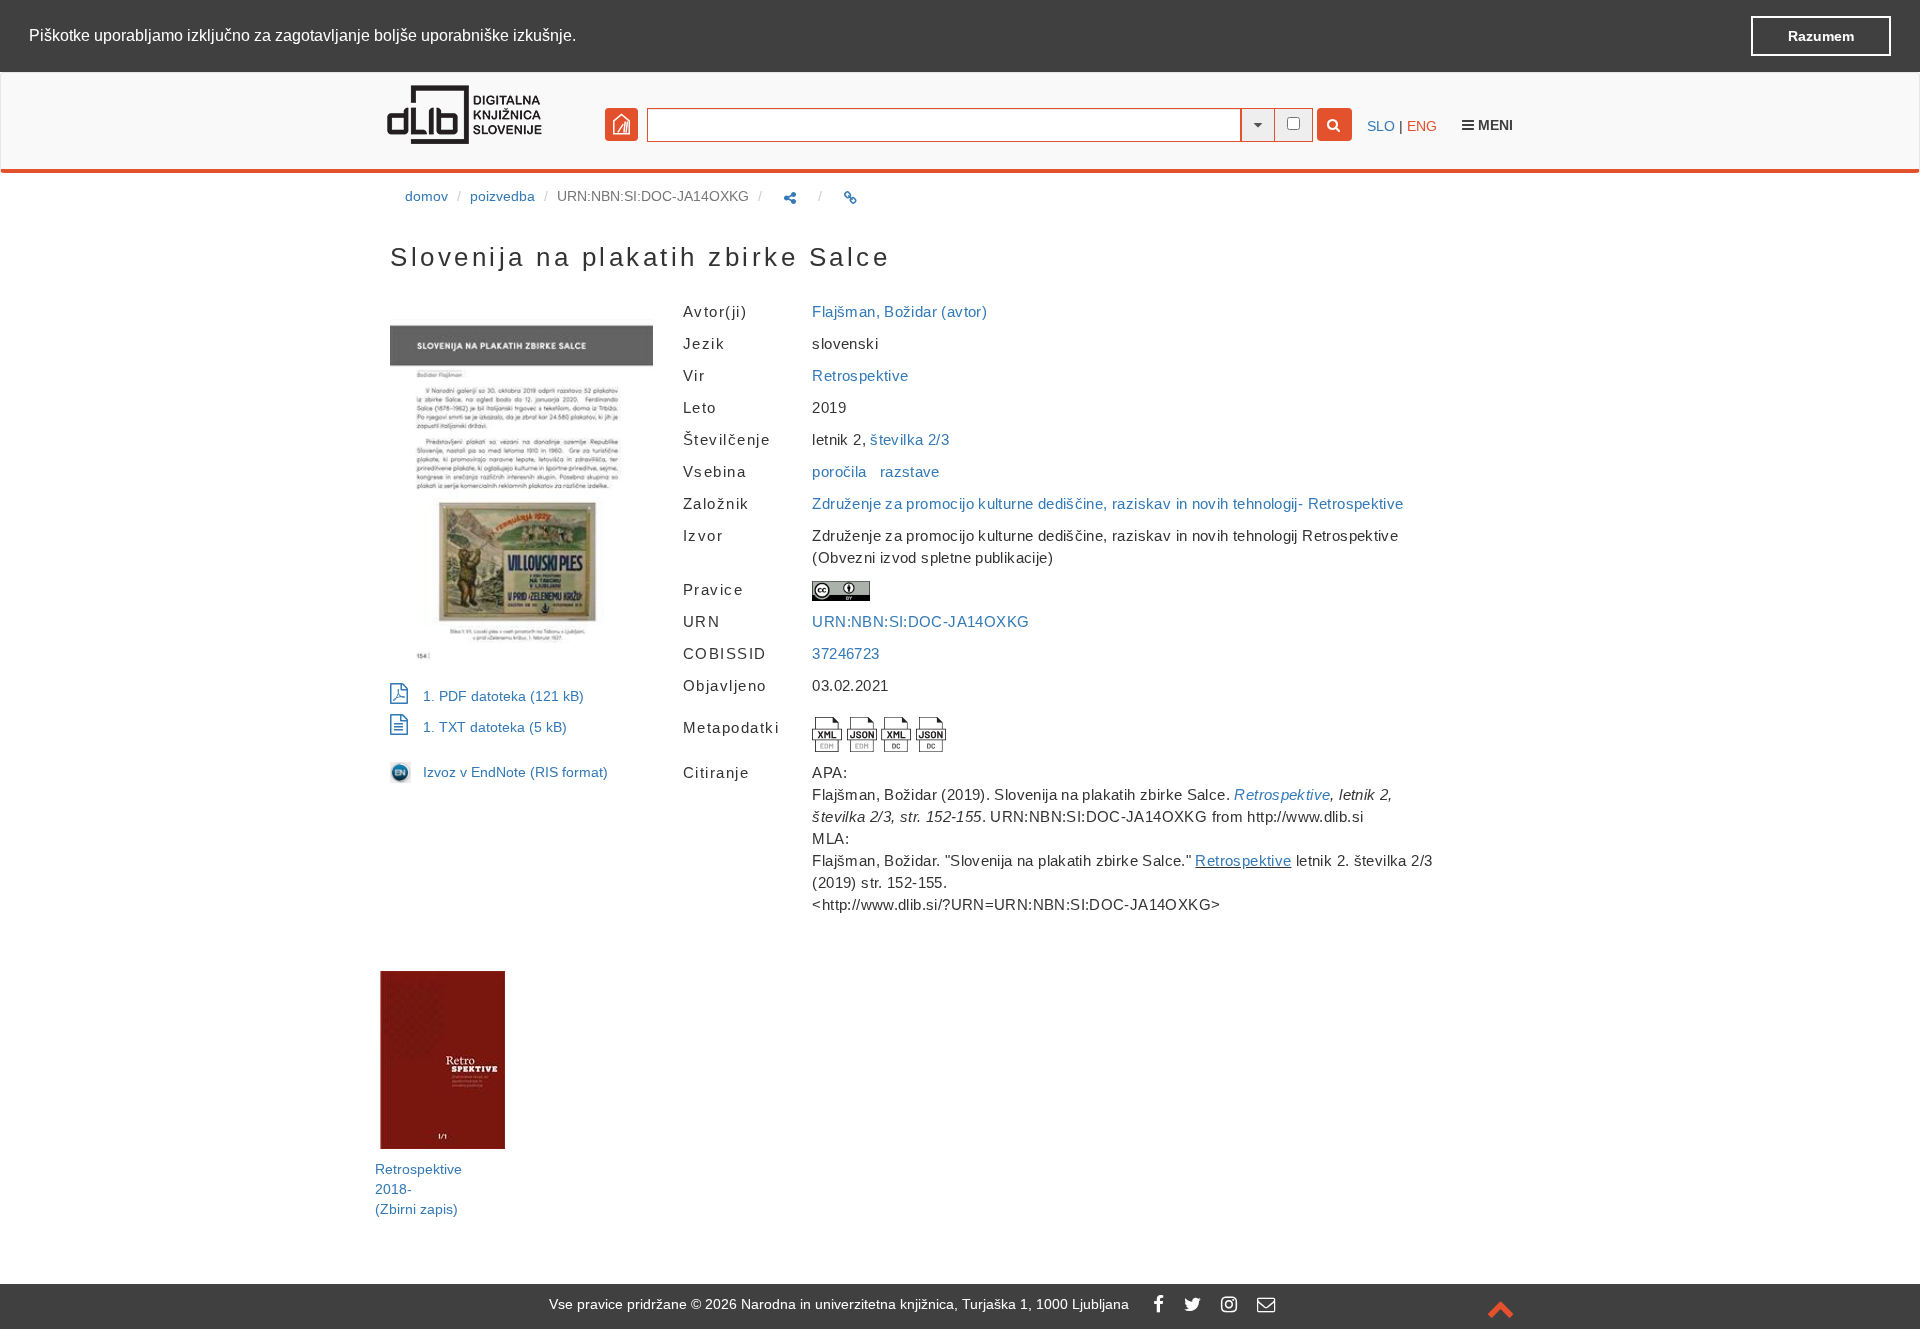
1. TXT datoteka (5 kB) (495, 727)
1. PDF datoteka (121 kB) (503, 696)
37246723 (845, 653)
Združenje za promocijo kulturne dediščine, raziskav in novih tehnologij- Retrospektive (1107, 503)
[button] (583, 37)
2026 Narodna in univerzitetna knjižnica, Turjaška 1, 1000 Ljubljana (917, 1304)
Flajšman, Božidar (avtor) (899, 311)
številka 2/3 (909, 439)
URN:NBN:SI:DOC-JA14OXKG (920, 621)
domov (426, 196)
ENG (1422, 126)
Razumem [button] (1821, 36)
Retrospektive (860, 375)
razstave (910, 471)
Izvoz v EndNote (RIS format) (509, 772)
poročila (839, 471)
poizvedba (502, 196)
